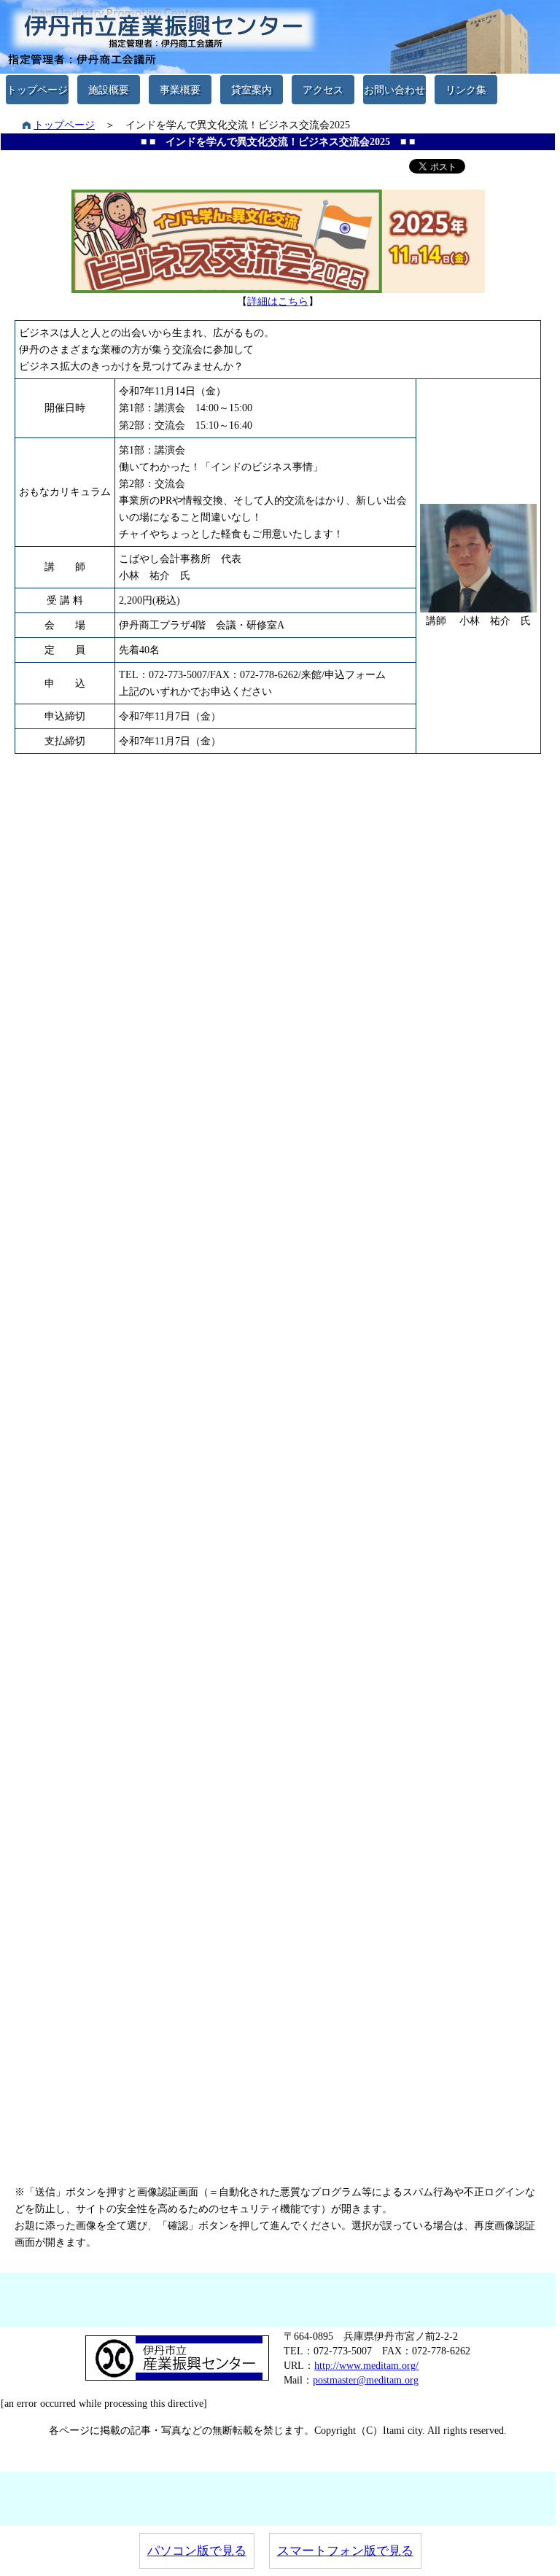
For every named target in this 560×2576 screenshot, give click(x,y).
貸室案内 (252, 90)
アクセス (323, 90)
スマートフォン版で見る (345, 2551)
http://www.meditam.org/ (366, 2365)
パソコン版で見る (197, 2551)
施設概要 (109, 90)
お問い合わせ (394, 90)
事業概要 (180, 90)
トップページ (37, 90)
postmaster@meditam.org (366, 2380)
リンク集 (466, 90)
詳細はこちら (278, 301)
